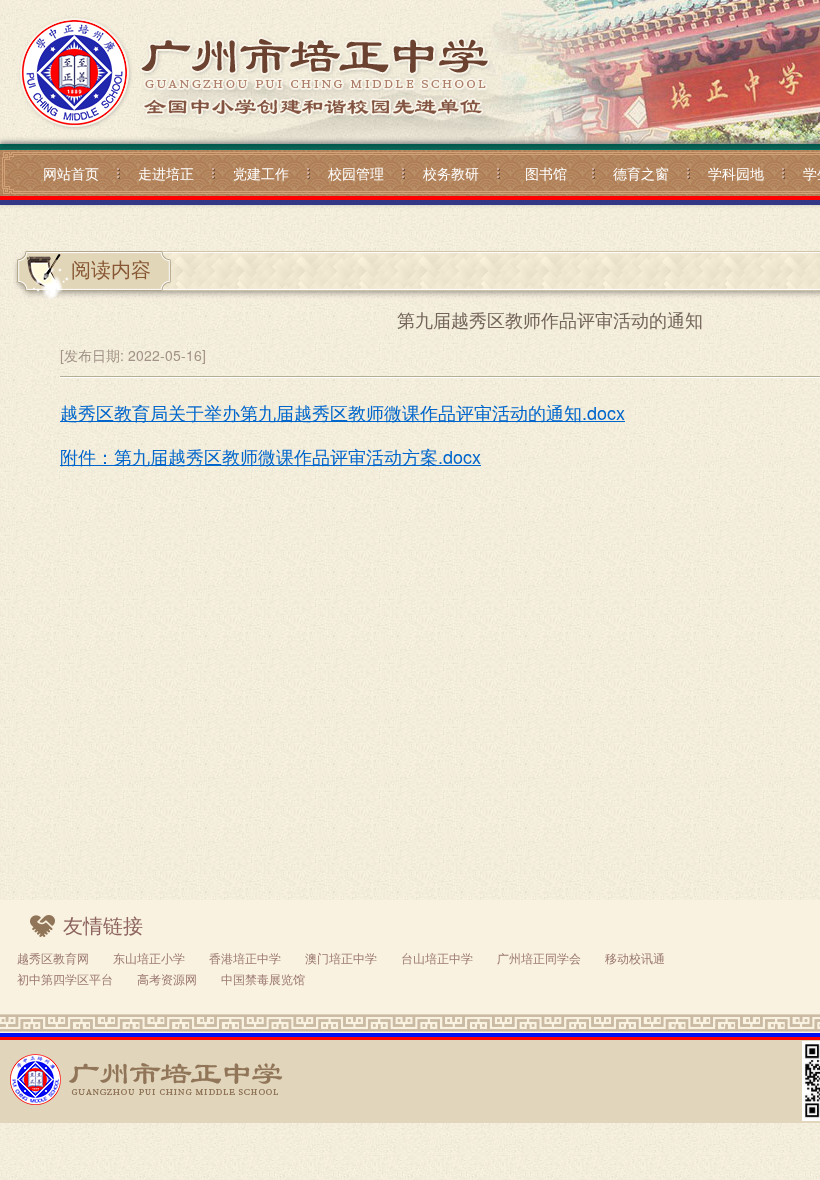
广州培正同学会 (539, 957)
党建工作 (261, 173)
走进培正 (166, 173)
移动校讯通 (635, 957)
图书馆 (546, 173)
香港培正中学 (245, 957)
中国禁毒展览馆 (263, 978)
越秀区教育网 (53, 957)
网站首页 (71, 173)
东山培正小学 (149, 957)
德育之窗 (641, 173)
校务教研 (451, 173)
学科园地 (736, 173)
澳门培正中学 (341, 957)
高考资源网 (167, 978)
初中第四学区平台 (65, 978)
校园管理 (356, 173)
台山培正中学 (437, 957)
